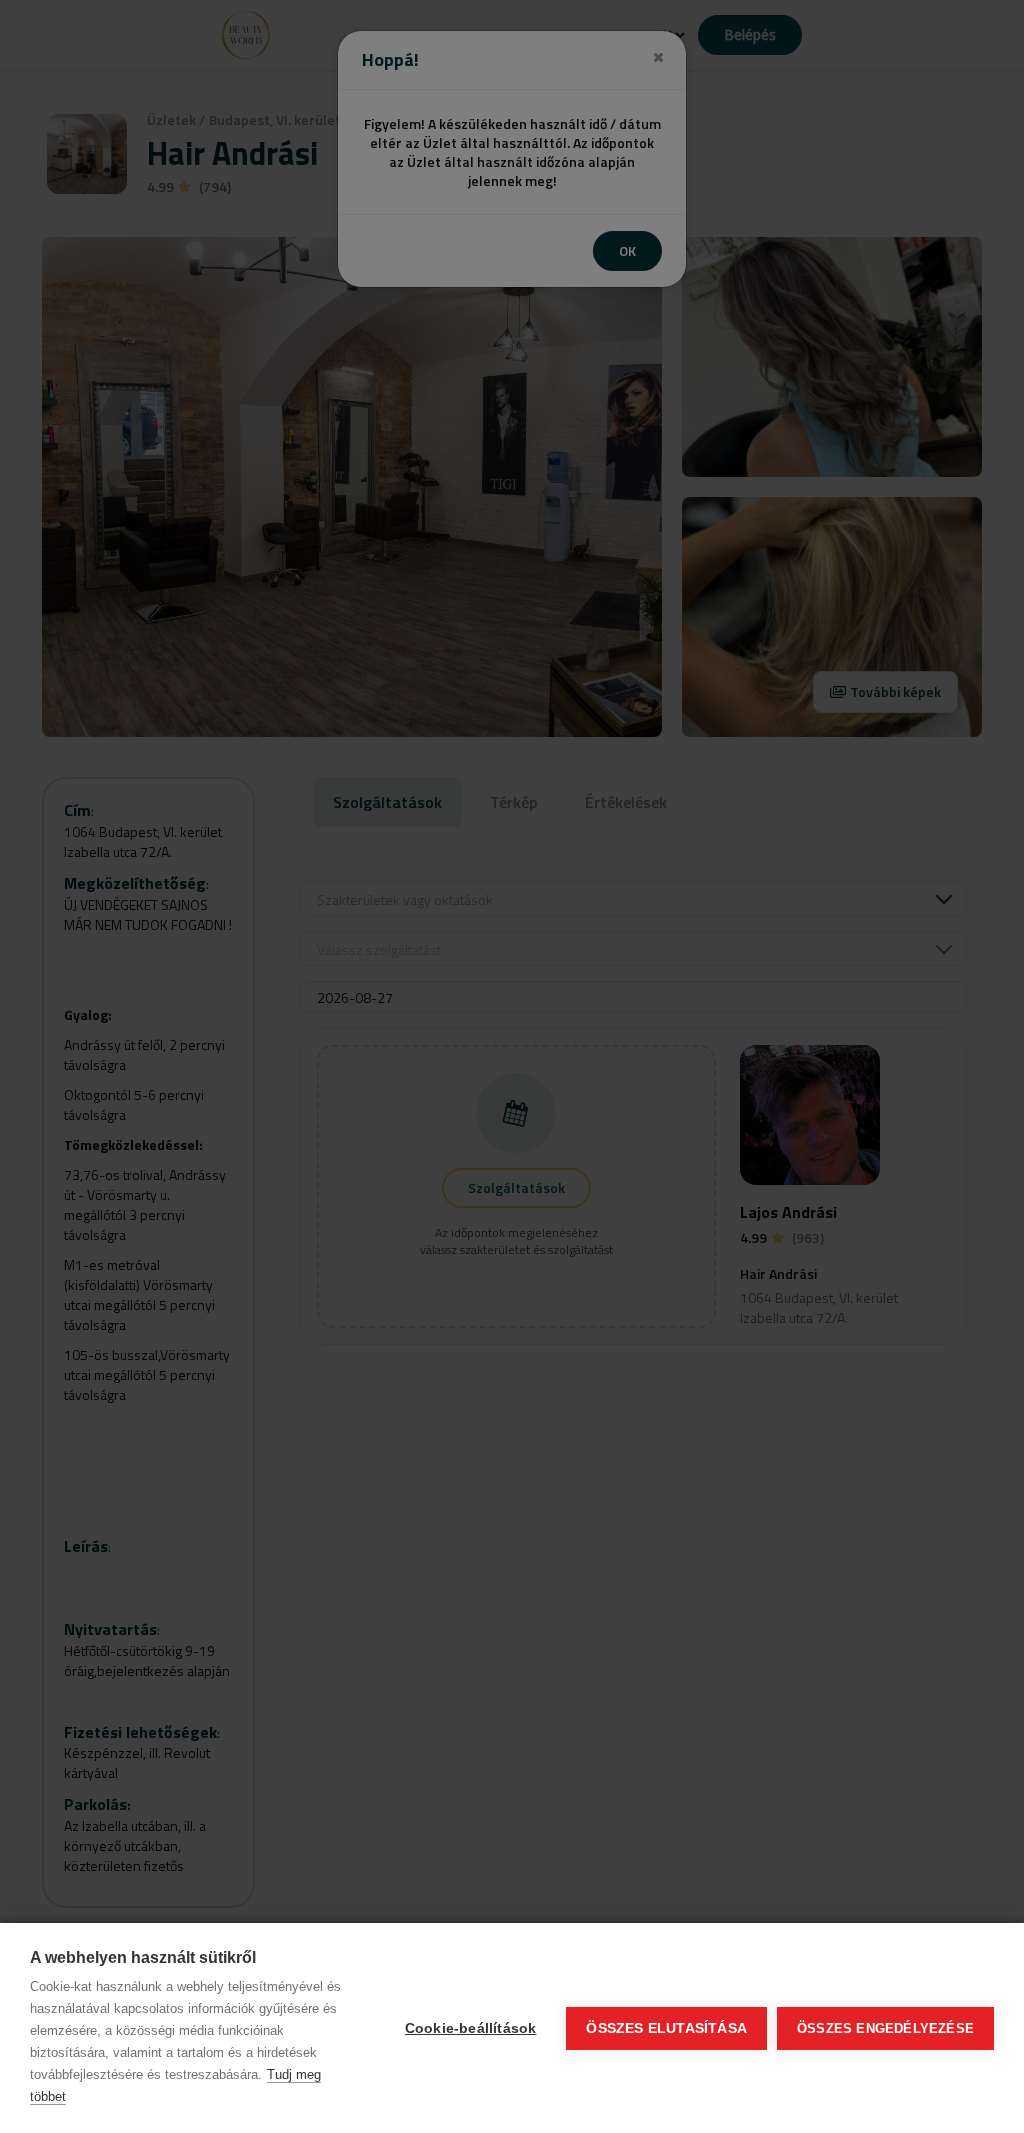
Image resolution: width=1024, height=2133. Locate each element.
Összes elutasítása (666, 2028)
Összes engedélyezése (885, 2028)
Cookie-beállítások (471, 2028)
